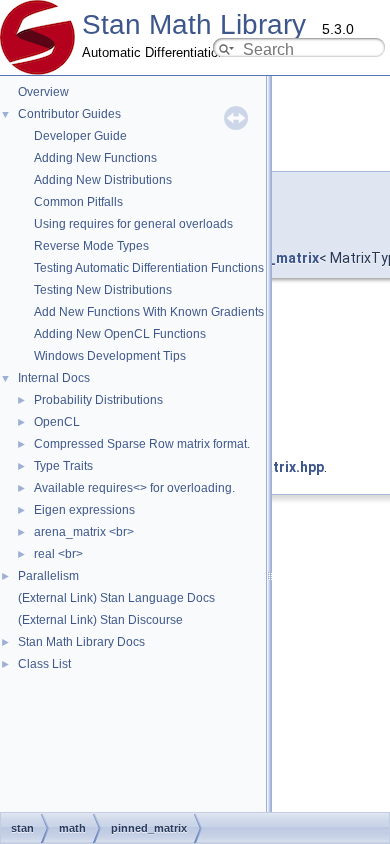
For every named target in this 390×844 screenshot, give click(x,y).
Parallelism (48, 576)
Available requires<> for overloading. (134, 488)
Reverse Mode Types (91, 246)
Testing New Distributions (103, 290)
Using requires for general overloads (133, 224)
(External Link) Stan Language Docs (116, 598)
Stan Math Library (194, 24)
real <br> (58, 554)
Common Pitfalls (78, 202)
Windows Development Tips (110, 356)
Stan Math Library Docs (81, 642)
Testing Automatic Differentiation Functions (149, 268)
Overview (43, 92)
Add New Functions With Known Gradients (149, 312)
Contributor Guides (69, 114)
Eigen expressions (84, 510)
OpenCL (57, 422)
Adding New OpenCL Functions (120, 334)
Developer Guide (80, 136)
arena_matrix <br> (84, 532)
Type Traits (63, 466)
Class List (44, 664)
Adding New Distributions (103, 180)
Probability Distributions (98, 400)
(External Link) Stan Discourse (100, 620)
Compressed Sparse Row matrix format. (142, 444)
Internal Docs (54, 378)
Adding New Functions (95, 158)
